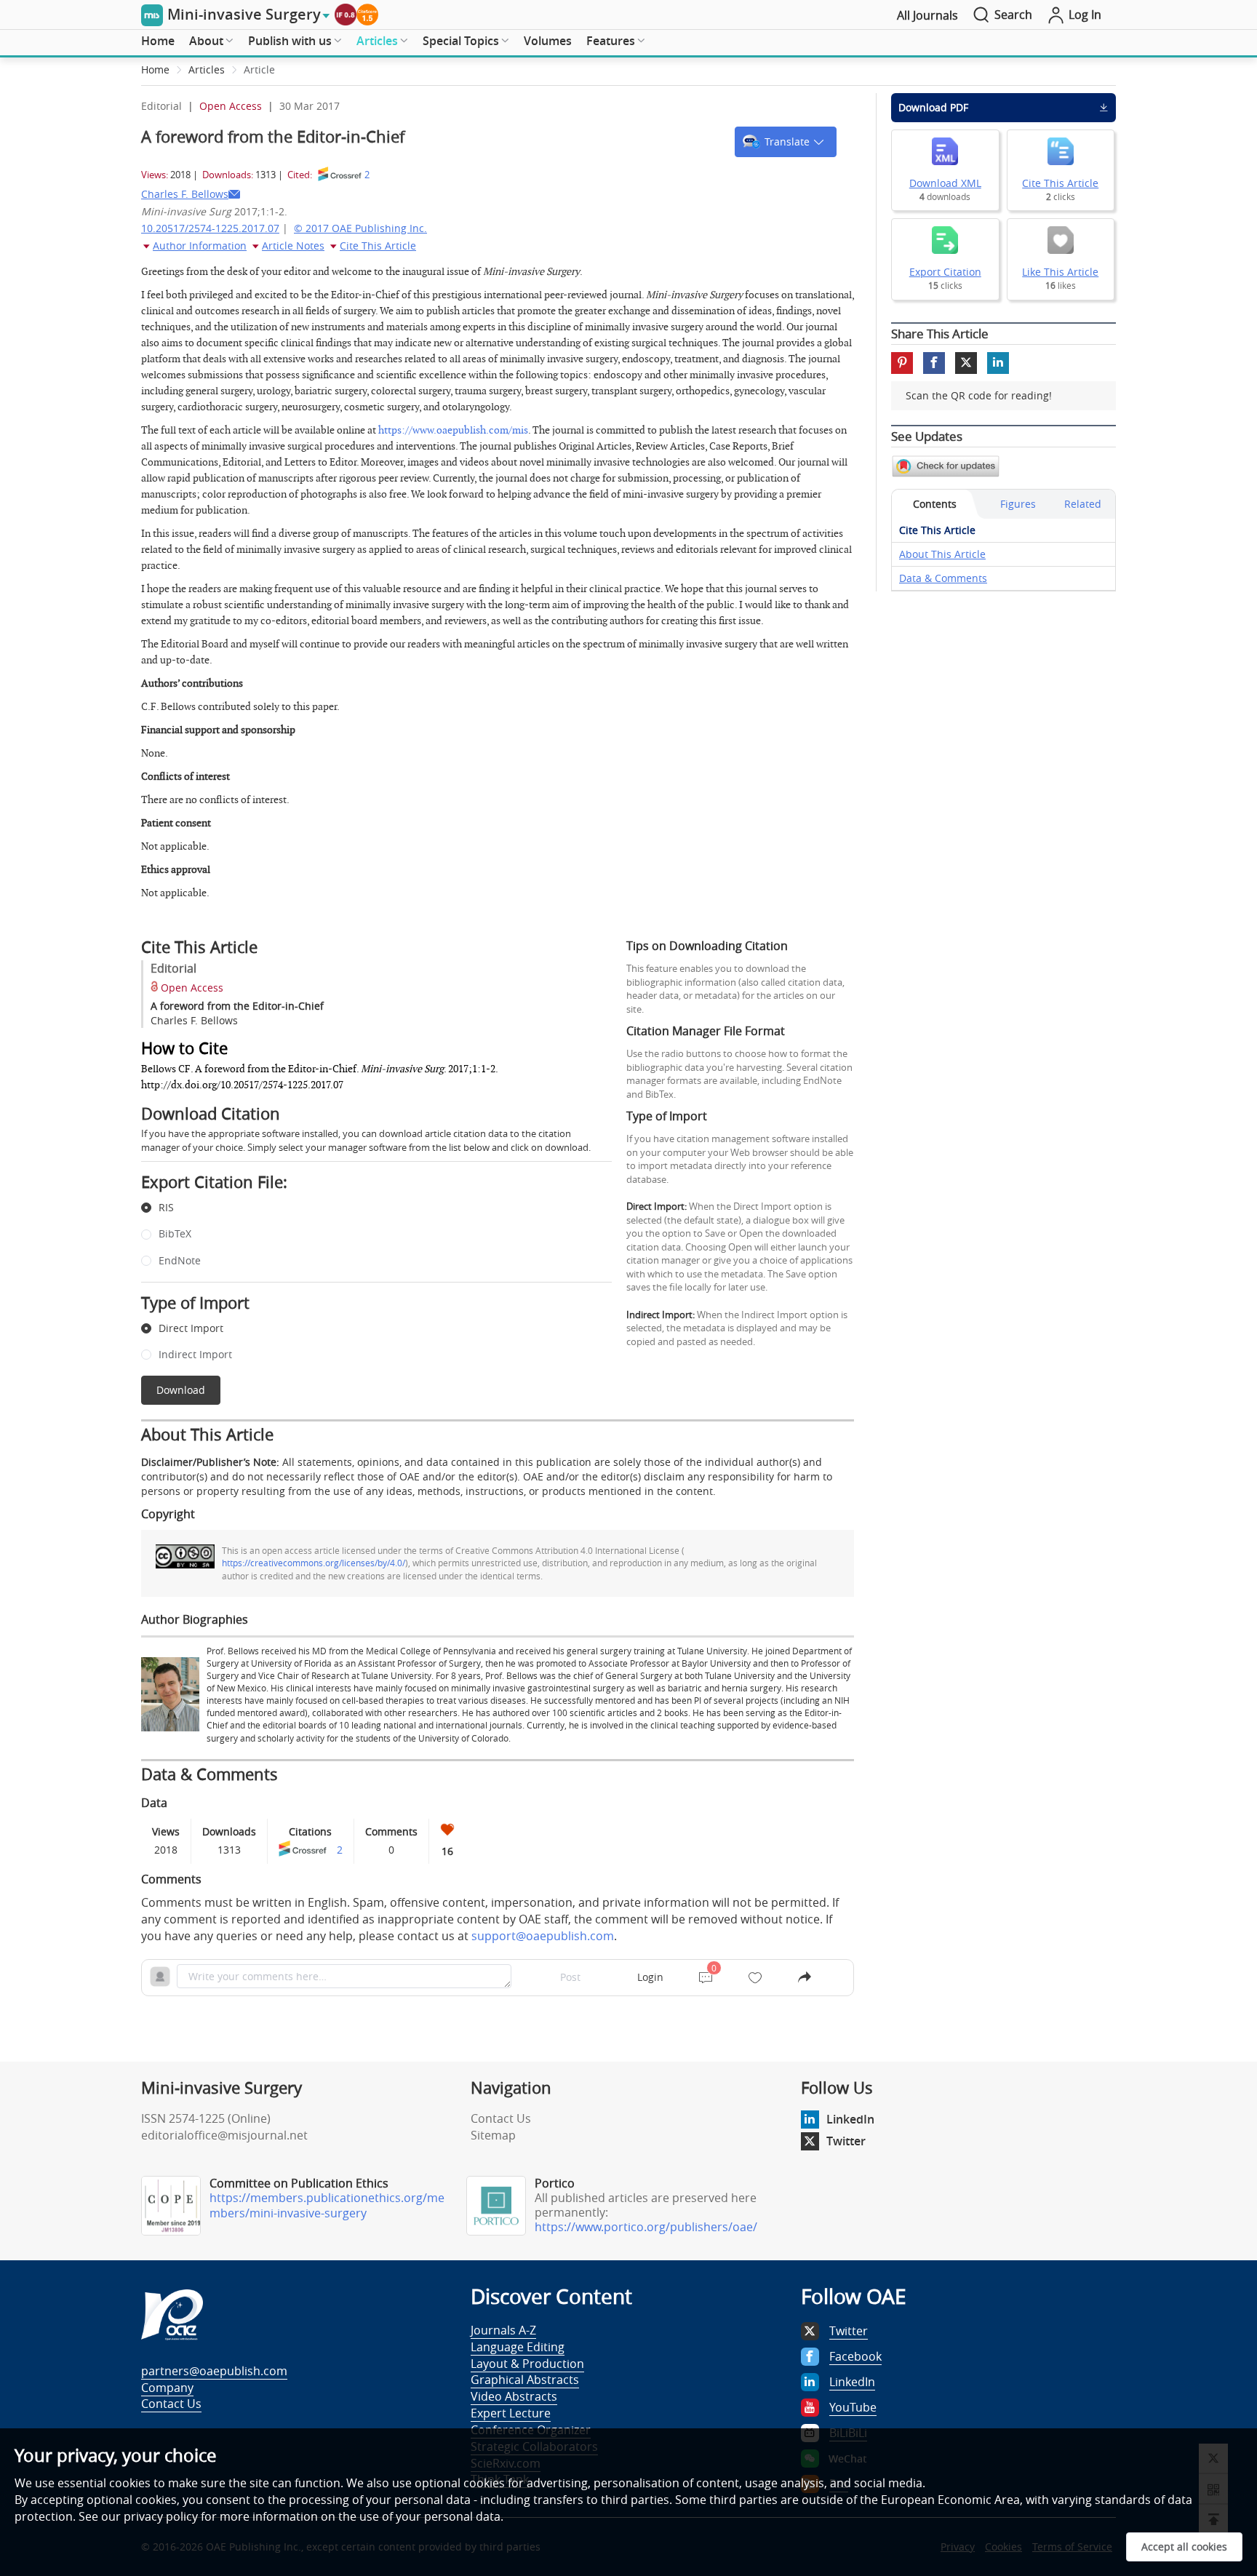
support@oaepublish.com (543, 1936)
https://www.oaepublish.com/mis (453, 430)
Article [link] (259, 69)
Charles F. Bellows (185, 194)
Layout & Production (527, 2364)
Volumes (548, 41)
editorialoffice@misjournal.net (224, 2135)
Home (158, 41)
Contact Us (501, 2118)
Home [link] (155, 69)
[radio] (366, 1208)
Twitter (846, 2141)
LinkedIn (850, 2119)
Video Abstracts (514, 2396)
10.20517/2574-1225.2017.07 (210, 228)
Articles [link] (207, 69)
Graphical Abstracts (525, 2380)
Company (167, 2388)
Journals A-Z (503, 2330)
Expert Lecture (511, 2413)
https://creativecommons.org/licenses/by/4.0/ (314, 1563)
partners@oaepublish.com (214, 2371)
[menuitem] (158, 41)
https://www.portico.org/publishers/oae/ (646, 2227)
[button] (786, 142)
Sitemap (493, 2135)
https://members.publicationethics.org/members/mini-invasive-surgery (327, 2205)
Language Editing (518, 2347)
